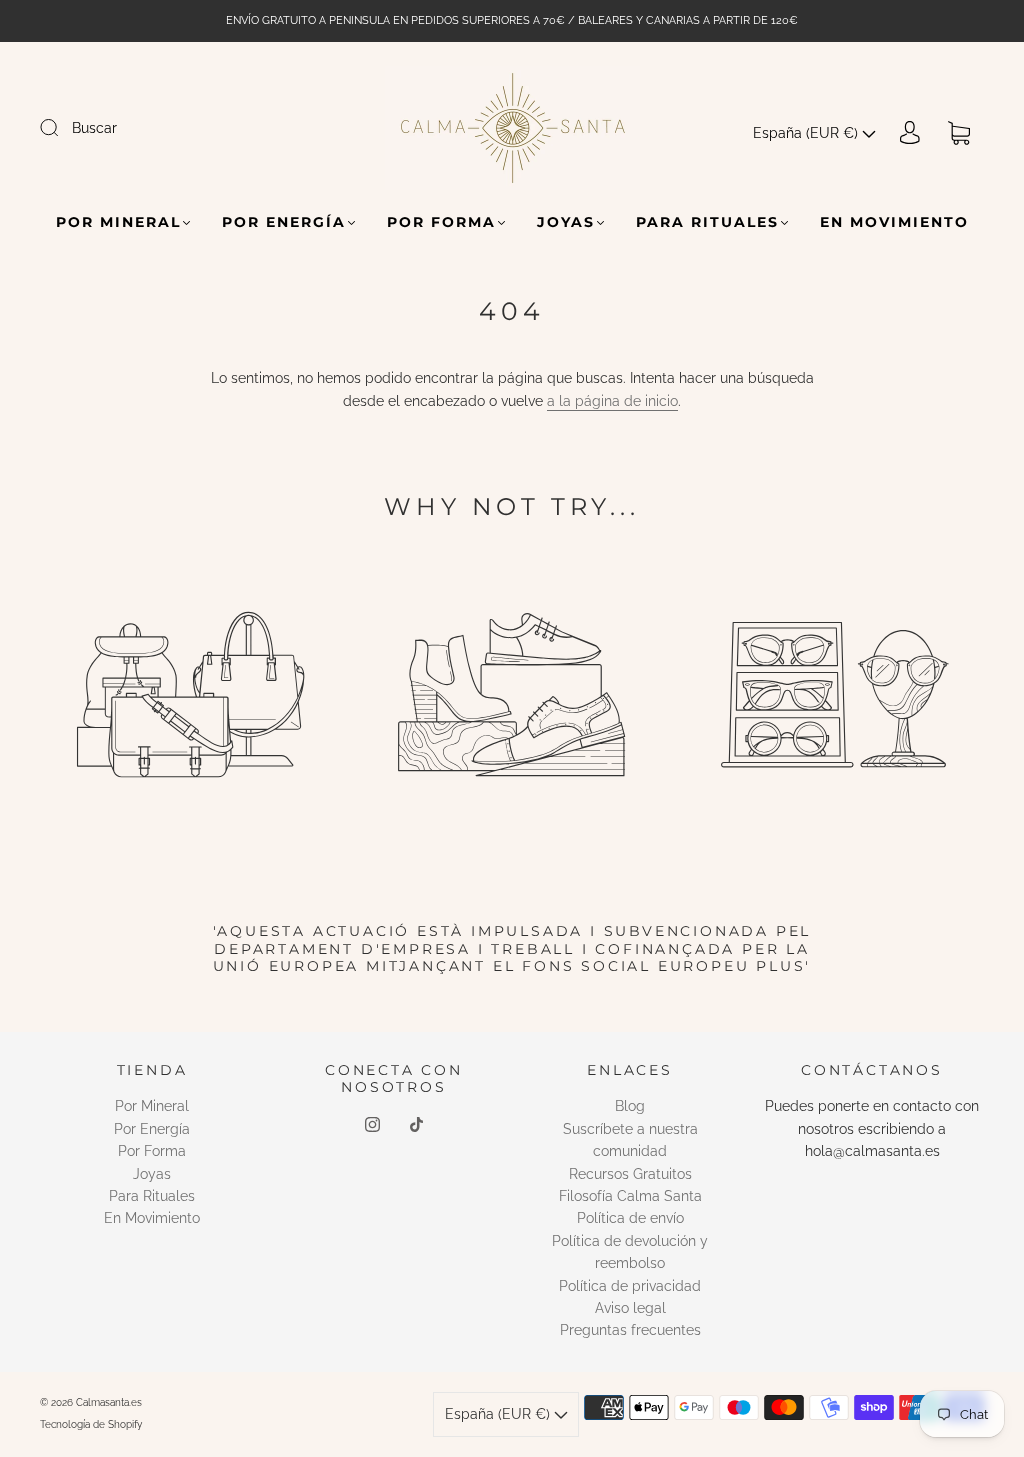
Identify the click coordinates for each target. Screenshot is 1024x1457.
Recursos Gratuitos (630, 1174)
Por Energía (284, 222)
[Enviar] (62, 127)
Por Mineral (118, 222)
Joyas (566, 222)
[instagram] (372, 1125)
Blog (630, 1106)
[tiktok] (416, 1125)
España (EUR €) (807, 133)
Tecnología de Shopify (91, 1424)
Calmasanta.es (109, 1402)
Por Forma (441, 222)
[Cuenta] (910, 133)
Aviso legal (630, 1308)
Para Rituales (707, 222)
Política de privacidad (630, 1286)
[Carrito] (959, 133)
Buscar (94, 128)
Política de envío (630, 1218)
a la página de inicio (612, 401)
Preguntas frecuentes (630, 1330)
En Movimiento (894, 222)
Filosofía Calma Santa (630, 1196)
